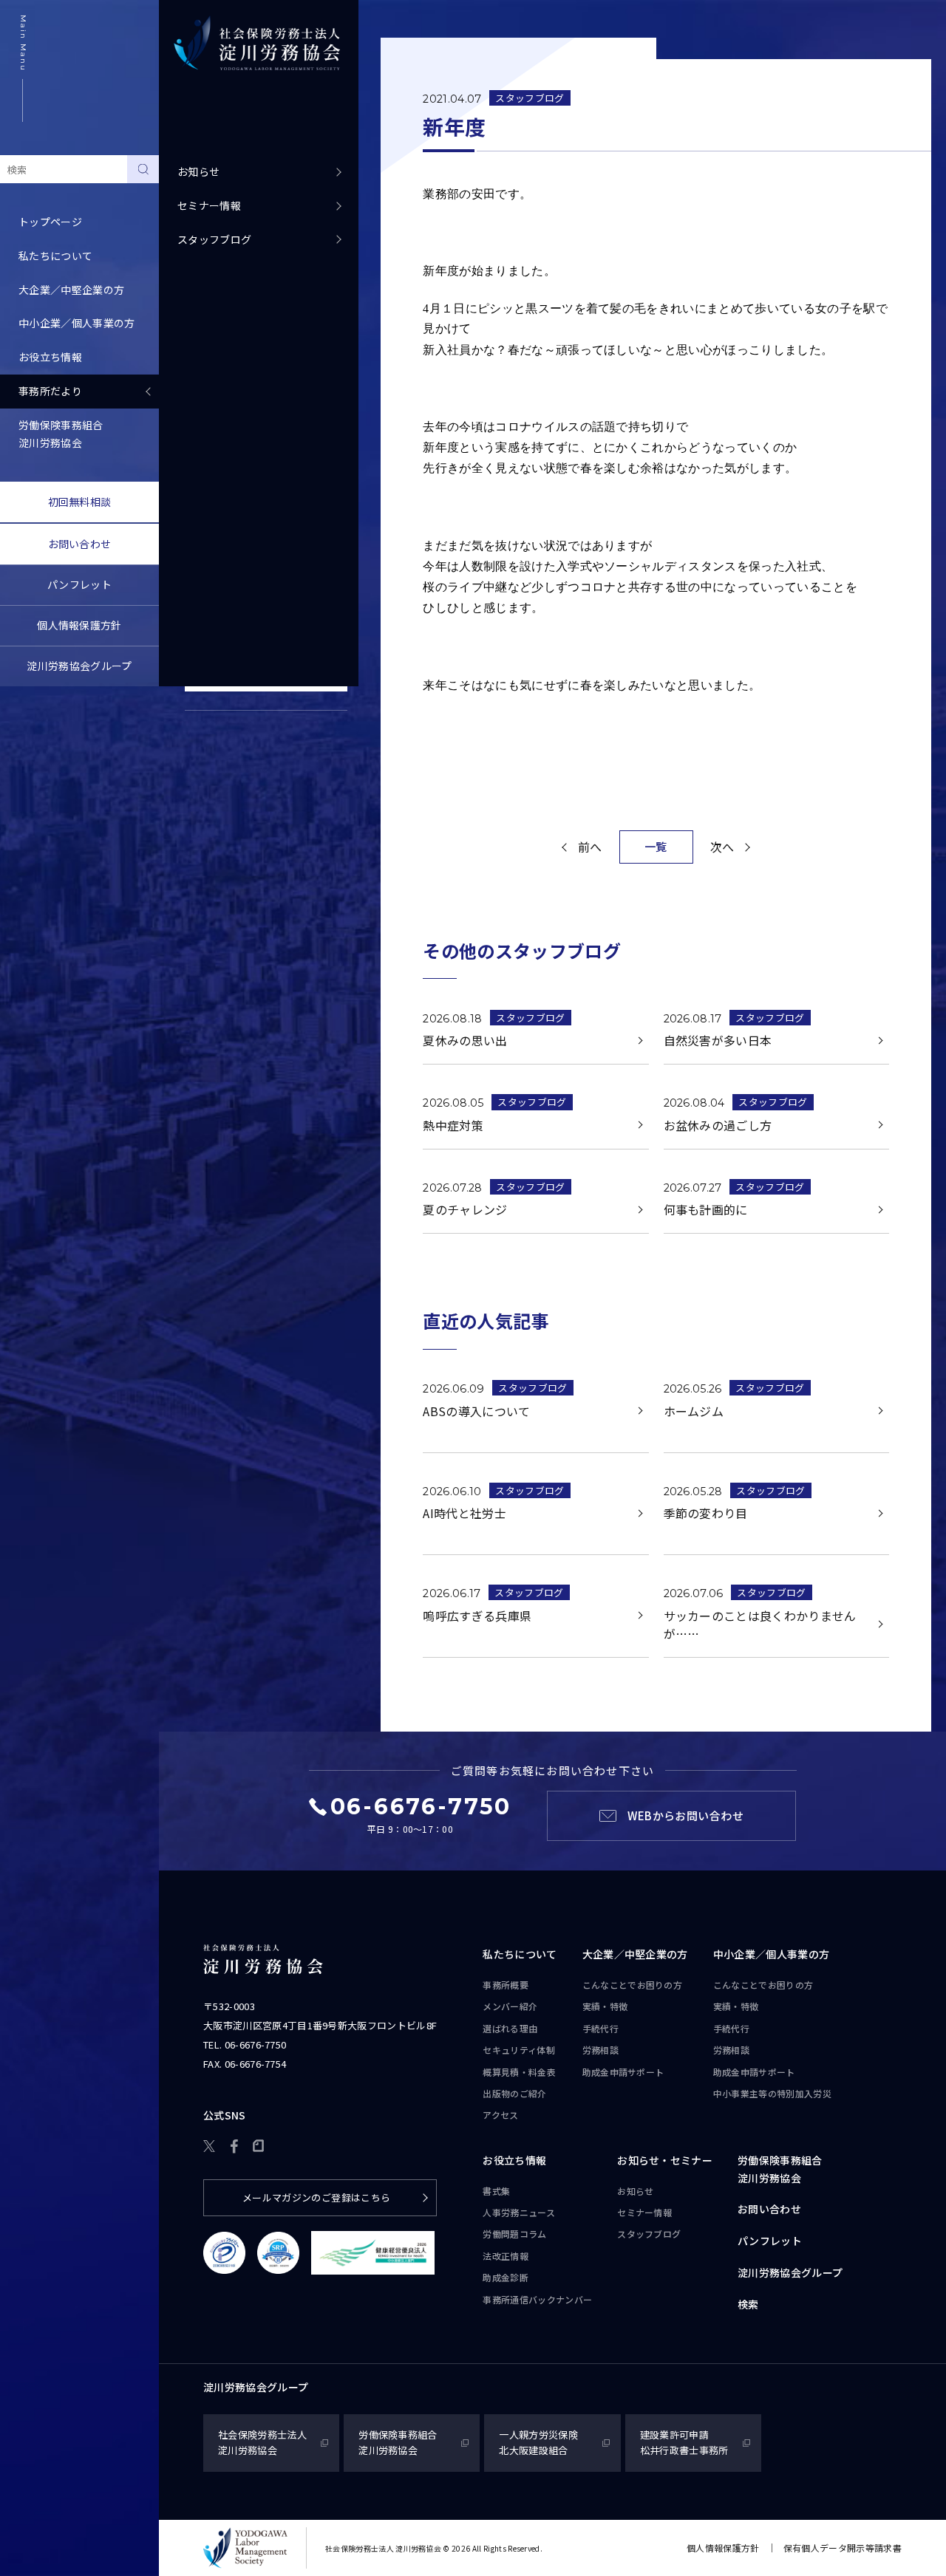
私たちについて (520, 1954)
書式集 (496, 2191)
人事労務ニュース (519, 2212)
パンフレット (79, 584)
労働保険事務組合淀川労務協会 (61, 434)
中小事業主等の (772, 2093)
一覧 (656, 846)
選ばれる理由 (510, 2028)
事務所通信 (537, 2299)
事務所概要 (506, 1985)
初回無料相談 (80, 502)
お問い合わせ (80, 544)
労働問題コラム (514, 2234)
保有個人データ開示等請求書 (843, 2548)
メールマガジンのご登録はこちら (317, 2197)
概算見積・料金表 (519, 2072)
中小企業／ (772, 1954)
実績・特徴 (605, 2006)
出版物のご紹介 (514, 2093)
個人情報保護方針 (79, 625)
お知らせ (198, 171)
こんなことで (633, 1985)
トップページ (50, 222)
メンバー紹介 (510, 2006)
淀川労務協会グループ (79, 666)
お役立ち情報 (514, 2160)
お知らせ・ (665, 2160)
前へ (590, 847)
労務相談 (600, 2050)
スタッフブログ (214, 239)
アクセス (500, 2115)
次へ (722, 847)
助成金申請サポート (623, 2072)
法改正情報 (506, 2256)
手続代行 (600, 2028)
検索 (748, 2304)
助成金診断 (506, 2277)
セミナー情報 (209, 205)
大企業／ (635, 1954)
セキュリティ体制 (519, 2050)
